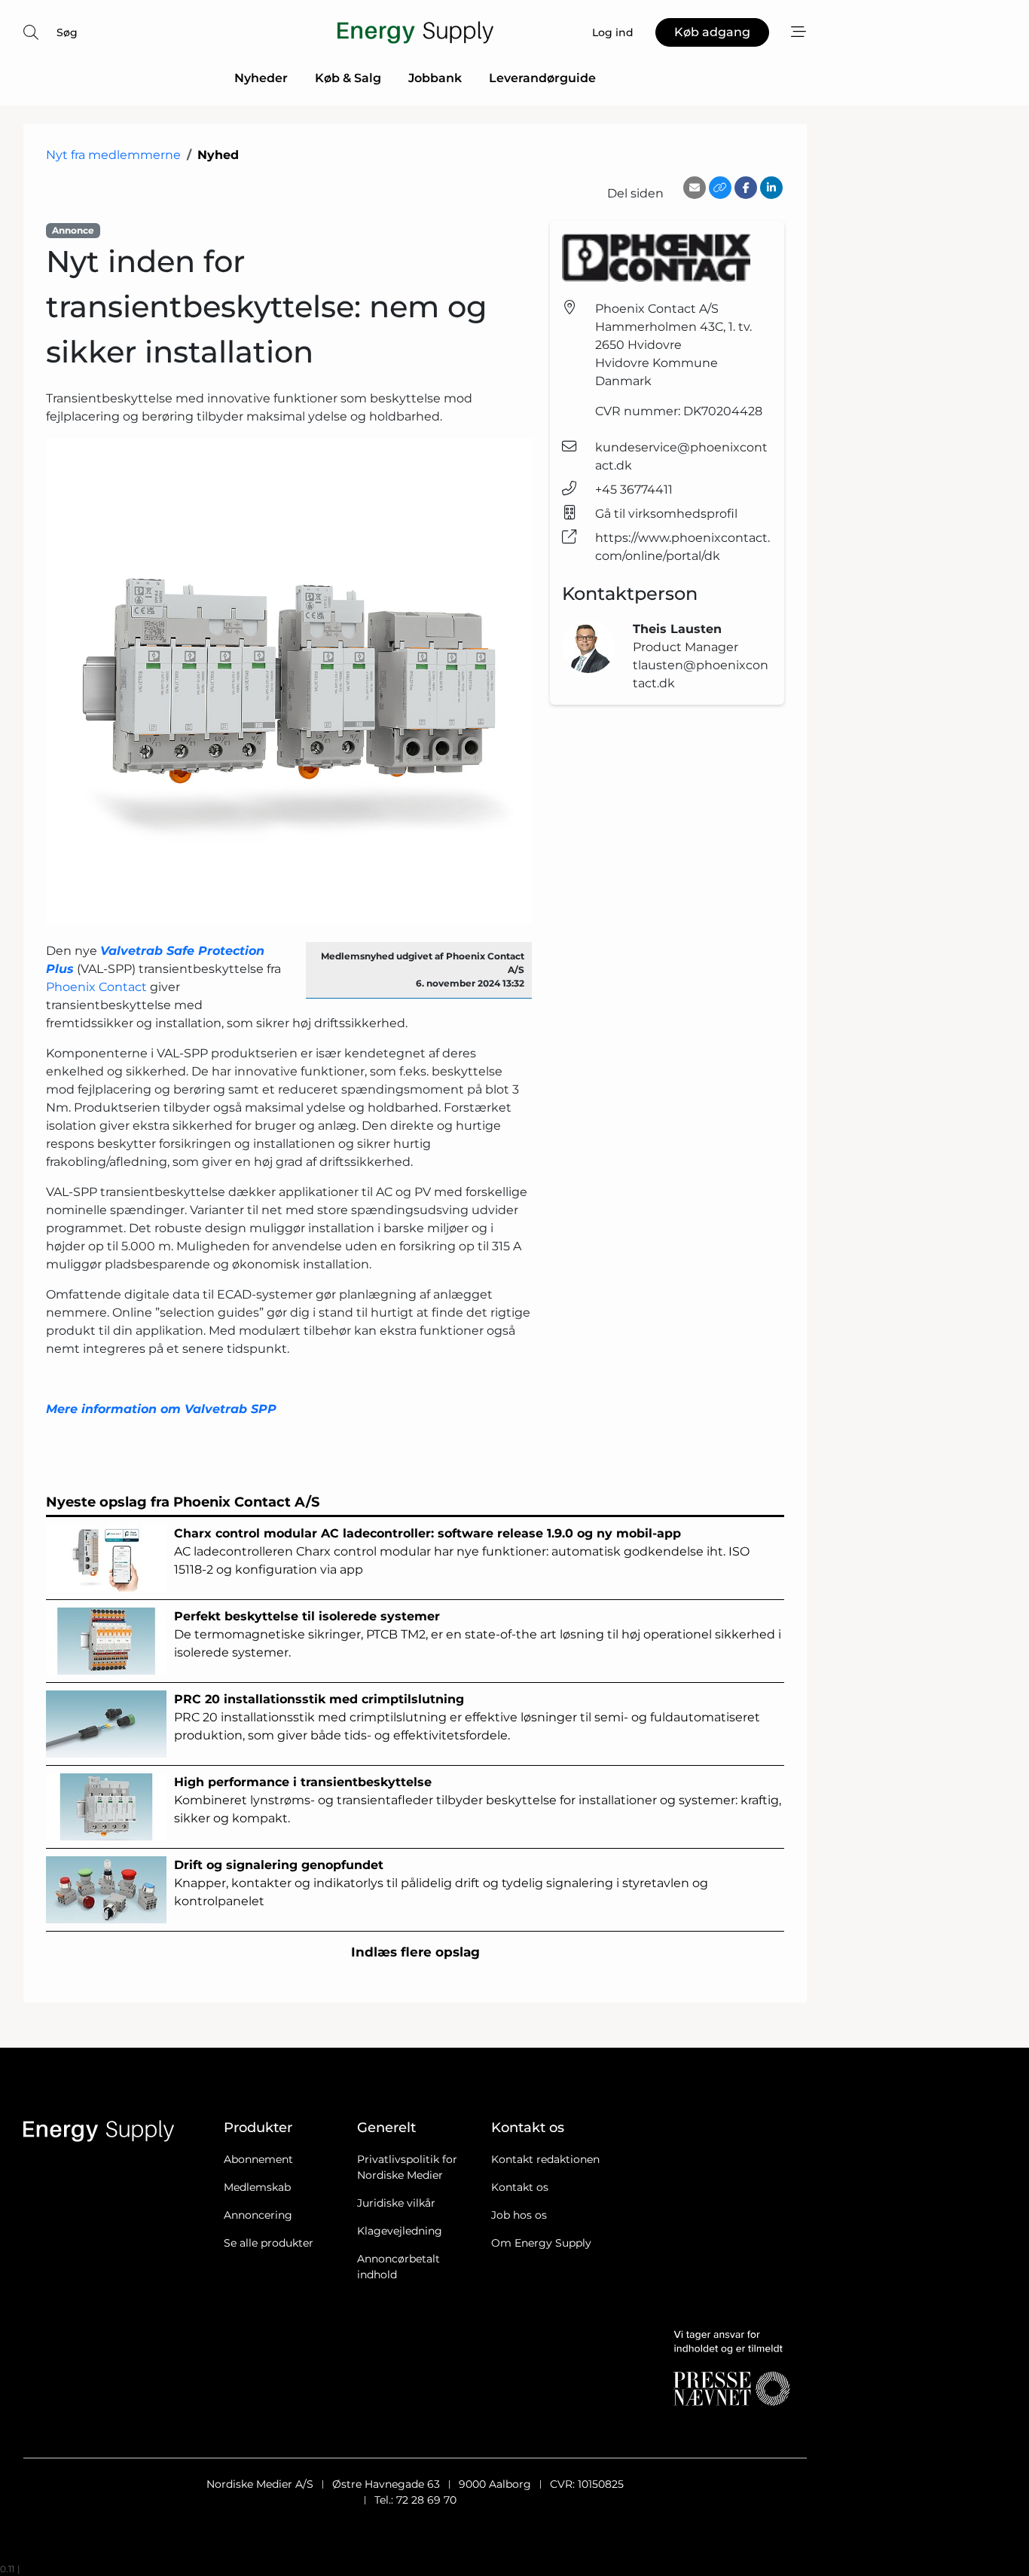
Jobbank (435, 78)
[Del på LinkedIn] (771, 188)
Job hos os (519, 2215)
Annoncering (258, 2215)
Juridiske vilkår (396, 2203)
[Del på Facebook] (746, 188)
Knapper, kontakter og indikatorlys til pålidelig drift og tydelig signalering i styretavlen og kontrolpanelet (441, 1883)
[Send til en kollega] (695, 188)
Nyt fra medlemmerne (113, 155)
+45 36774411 (634, 490)
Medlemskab (257, 2187)
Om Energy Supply (541, 2243)
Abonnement (258, 2159)
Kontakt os (520, 2187)
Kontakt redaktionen (545, 2159)
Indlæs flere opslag (415, 1952)
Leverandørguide (542, 78)
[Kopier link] (720, 188)
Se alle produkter (269, 2243)
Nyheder (261, 78)
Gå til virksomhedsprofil (666, 514)
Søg (67, 32)
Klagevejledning (400, 2231)
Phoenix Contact (96, 987)
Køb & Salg (348, 78)
